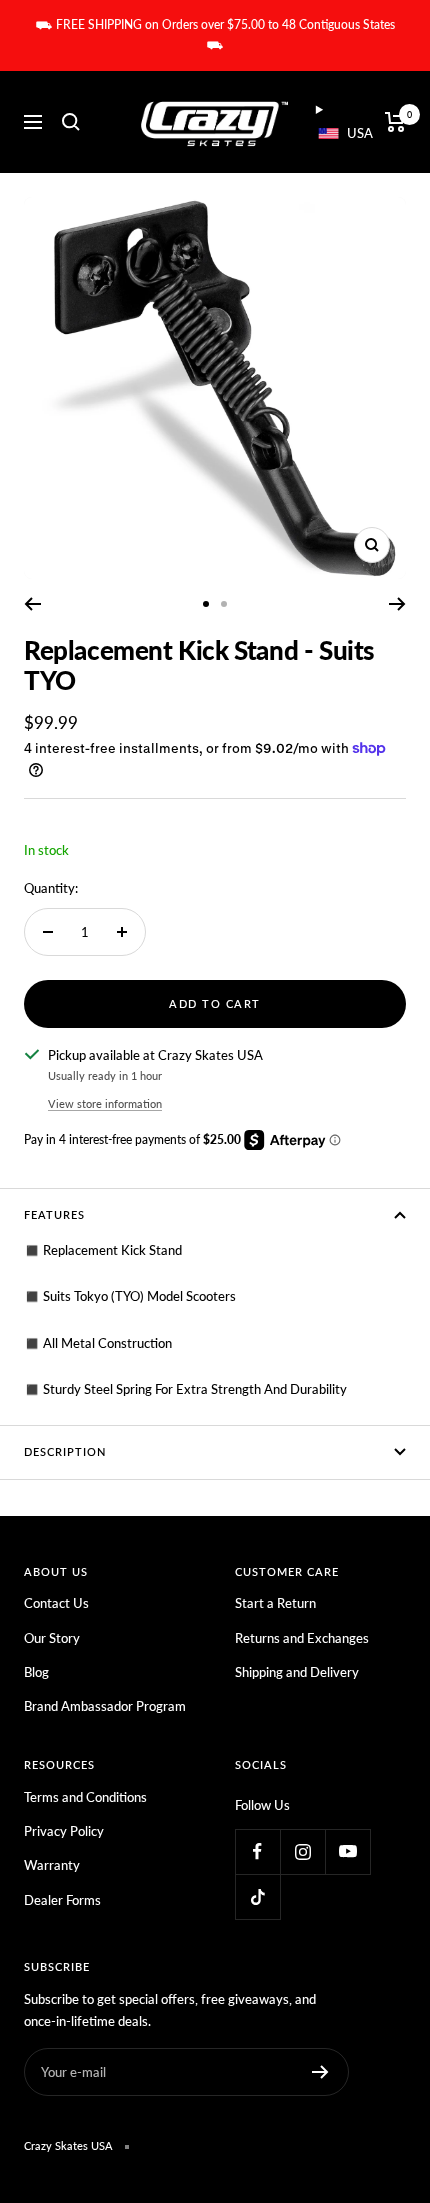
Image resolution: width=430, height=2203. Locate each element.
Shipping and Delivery (297, 1672)
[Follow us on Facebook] (257, 1851)
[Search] (71, 122)
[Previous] (32, 604)
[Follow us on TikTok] (257, 1896)
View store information (105, 1103)
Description (65, 1451)
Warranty (52, 1865)
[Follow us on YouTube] (347, 1851)
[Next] (397, 604)
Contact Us (56, 1603)
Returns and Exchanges (302, 1638)
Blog (36, 1672)
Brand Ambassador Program (105, 1706)
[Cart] (395, 122)
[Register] (320, 2072)
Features (54, 1214)
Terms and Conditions (85, 1797)
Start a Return (275, 1603)
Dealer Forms (62, 1900)
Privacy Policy (64, 1831)
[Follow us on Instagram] (302, 1851)
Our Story (52, 1638)
